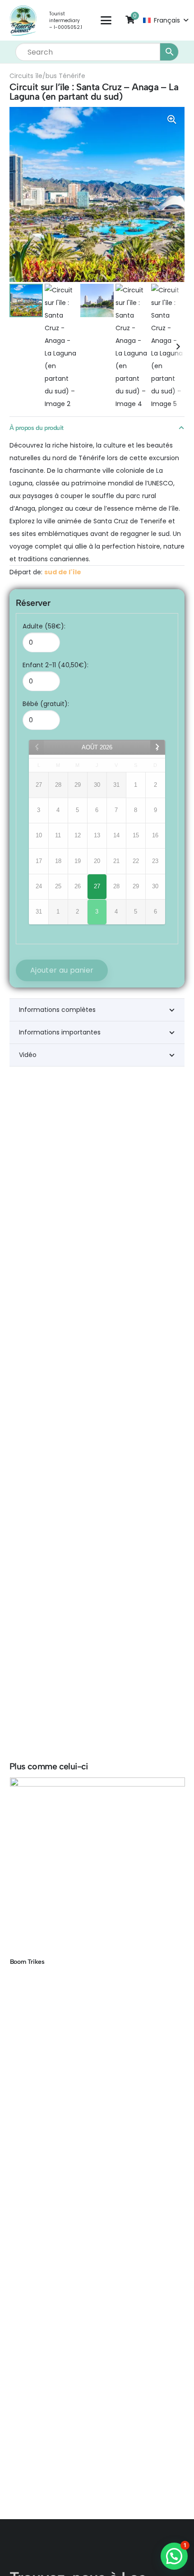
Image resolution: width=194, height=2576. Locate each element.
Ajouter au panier (62, 970)
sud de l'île (63, 572)
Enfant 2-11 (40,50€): (55, 665)
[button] (106, 20)
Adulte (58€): (44, 626)
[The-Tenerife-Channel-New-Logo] (23, 21)
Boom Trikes (27, 1962)
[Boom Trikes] (97, 1865)
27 (97, 886)
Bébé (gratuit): (46, 704)
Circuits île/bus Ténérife (47, 76)
